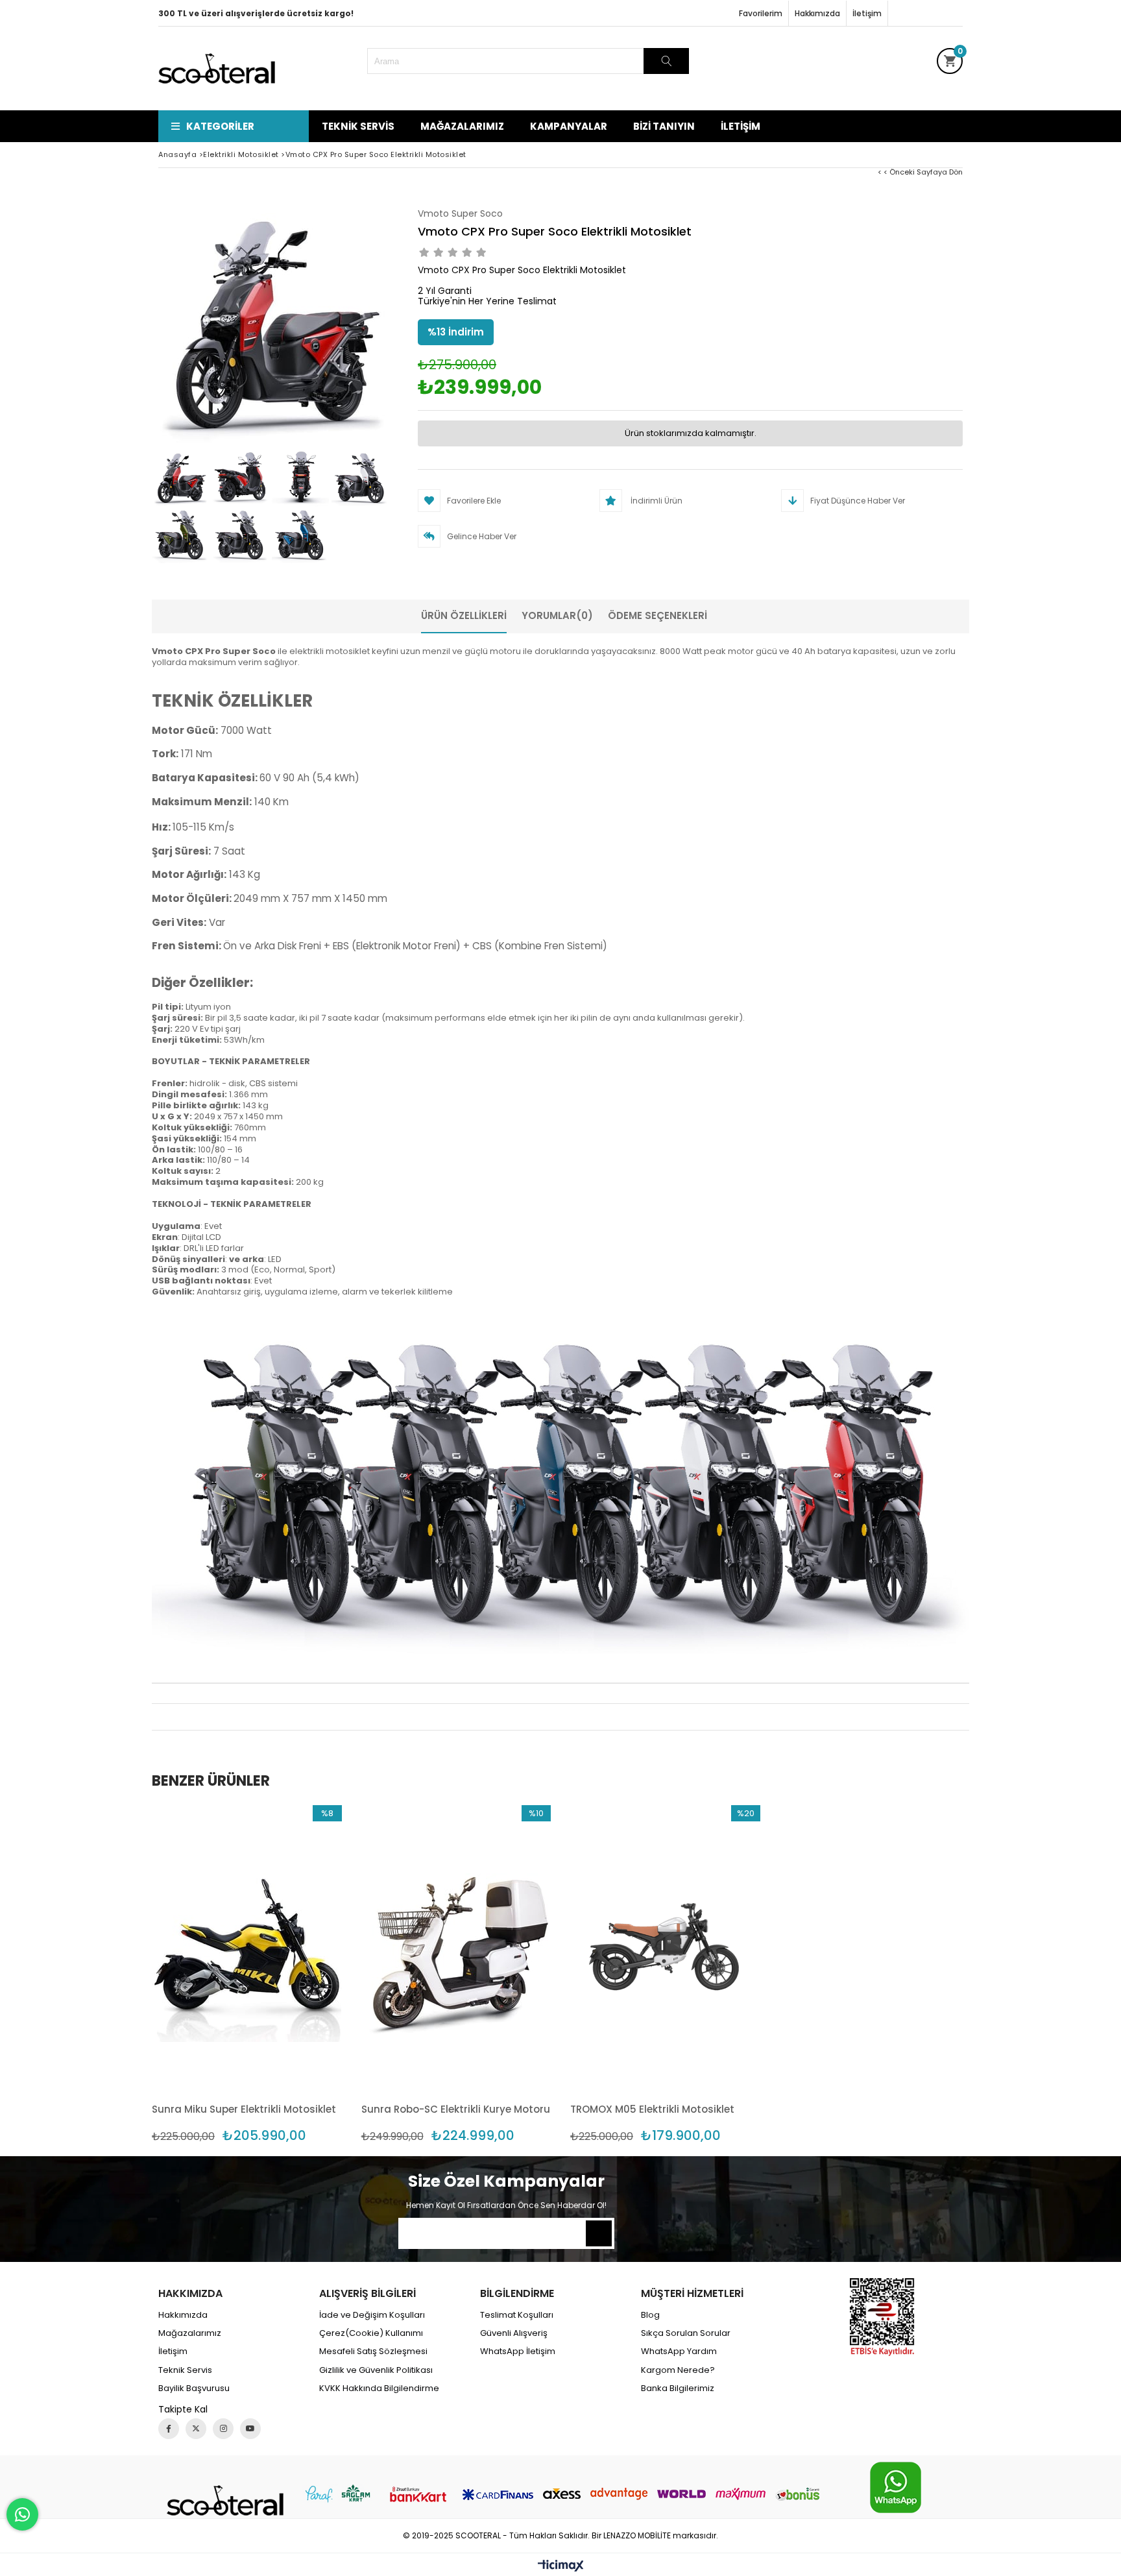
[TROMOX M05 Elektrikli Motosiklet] (665, 1948)
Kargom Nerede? (678, 2370)
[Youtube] (250, 2429)
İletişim (867, 13)
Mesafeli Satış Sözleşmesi (373, 2351)
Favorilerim (761, 13)
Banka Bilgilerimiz (678, 2388)
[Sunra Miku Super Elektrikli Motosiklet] (247, 1948)
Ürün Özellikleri (464, 615)
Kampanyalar (569, 126)
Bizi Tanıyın (664, 126)
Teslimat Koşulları (517, 2315)
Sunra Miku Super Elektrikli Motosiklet (244, 2109)
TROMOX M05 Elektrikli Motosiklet (652, 2109)
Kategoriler (220, 126)
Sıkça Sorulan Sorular (686, 2333)
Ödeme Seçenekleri (657, 615)
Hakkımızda (817, 13)
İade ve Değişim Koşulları (372, 2315)
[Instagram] (223, 2429)
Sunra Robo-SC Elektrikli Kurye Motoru (456, 2109)
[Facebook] (169, 2429)
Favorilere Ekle (247, 1974)
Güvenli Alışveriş (514, 2333)
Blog (650, 2315)
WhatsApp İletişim (518, 2351)
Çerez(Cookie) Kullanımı (371, 2333)
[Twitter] (196, 2429)
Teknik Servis (358, 126)
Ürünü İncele (292, 1974)
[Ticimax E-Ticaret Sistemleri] (561, 2566)
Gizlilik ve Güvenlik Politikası (376, 2370)
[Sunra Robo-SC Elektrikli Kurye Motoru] (456, 1948)
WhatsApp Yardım (679, 2351)
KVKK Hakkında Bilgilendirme (379, 2388)
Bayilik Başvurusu (194, 2388)
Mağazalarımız (462, 126)
